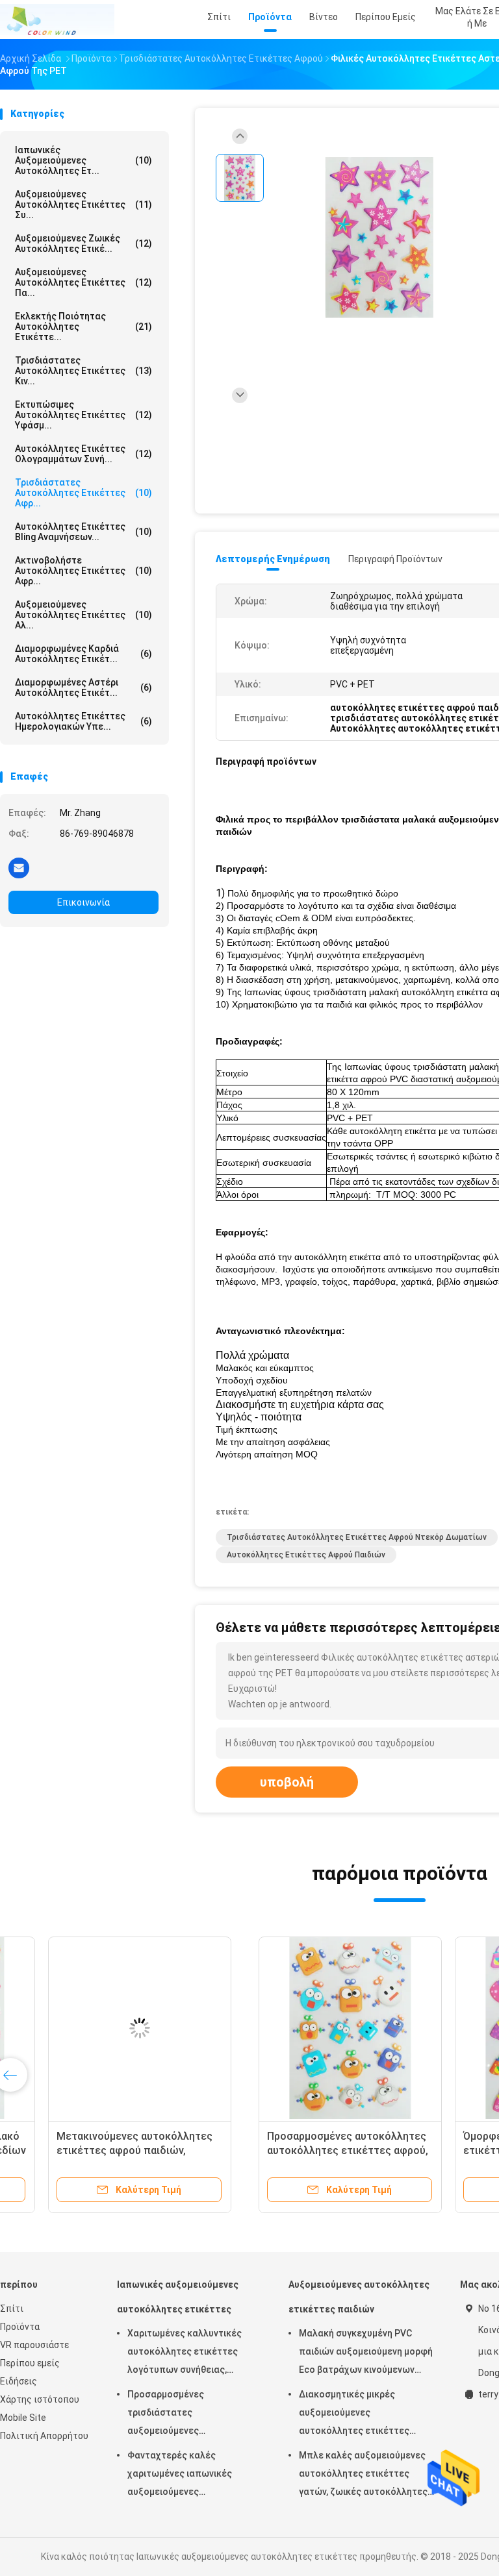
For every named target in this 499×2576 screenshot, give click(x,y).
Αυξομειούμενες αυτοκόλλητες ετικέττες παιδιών (359, 2297)
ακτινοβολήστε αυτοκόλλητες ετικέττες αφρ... (83, 571)
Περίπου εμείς (30, 2363)
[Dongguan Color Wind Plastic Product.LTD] (57, 19)
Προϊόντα (20, 2327)
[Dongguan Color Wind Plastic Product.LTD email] (19, 867)
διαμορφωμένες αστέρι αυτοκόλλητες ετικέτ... (83, 687)
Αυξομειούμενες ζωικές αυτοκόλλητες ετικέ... (83, 243)
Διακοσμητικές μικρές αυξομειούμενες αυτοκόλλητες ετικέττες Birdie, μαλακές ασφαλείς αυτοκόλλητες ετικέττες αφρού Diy (354, 2414)
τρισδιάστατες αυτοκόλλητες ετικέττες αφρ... (83, 493)
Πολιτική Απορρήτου (44, 2436)
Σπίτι (12, 2309)
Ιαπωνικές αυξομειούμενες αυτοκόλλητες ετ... (83, 160)
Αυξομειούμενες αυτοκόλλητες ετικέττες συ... (83, 204)
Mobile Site (23, 2418)
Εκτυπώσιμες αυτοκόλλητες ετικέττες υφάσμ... (83, 415)
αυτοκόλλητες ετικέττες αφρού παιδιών (306, 1555)
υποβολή (287, 1782)
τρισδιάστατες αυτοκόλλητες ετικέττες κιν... (83, 371)
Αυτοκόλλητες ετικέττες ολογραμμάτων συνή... (83, 454)
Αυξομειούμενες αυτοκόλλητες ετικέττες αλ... (83, 615)
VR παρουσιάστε (34, 2345)
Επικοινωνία (83, 902)
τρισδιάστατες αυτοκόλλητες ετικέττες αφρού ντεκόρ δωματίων (357, 1537)
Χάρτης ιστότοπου (40, 2399)
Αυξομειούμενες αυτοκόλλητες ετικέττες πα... (83, 282)
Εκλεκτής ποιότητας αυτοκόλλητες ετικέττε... (83, 327)
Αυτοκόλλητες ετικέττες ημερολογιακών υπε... (83, 721)
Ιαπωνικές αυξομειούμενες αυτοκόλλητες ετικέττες (178, 2297)
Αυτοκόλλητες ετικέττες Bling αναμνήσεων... (83, 532)
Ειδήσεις (19, 2381)
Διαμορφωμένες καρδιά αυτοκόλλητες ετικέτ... (83, 654)
